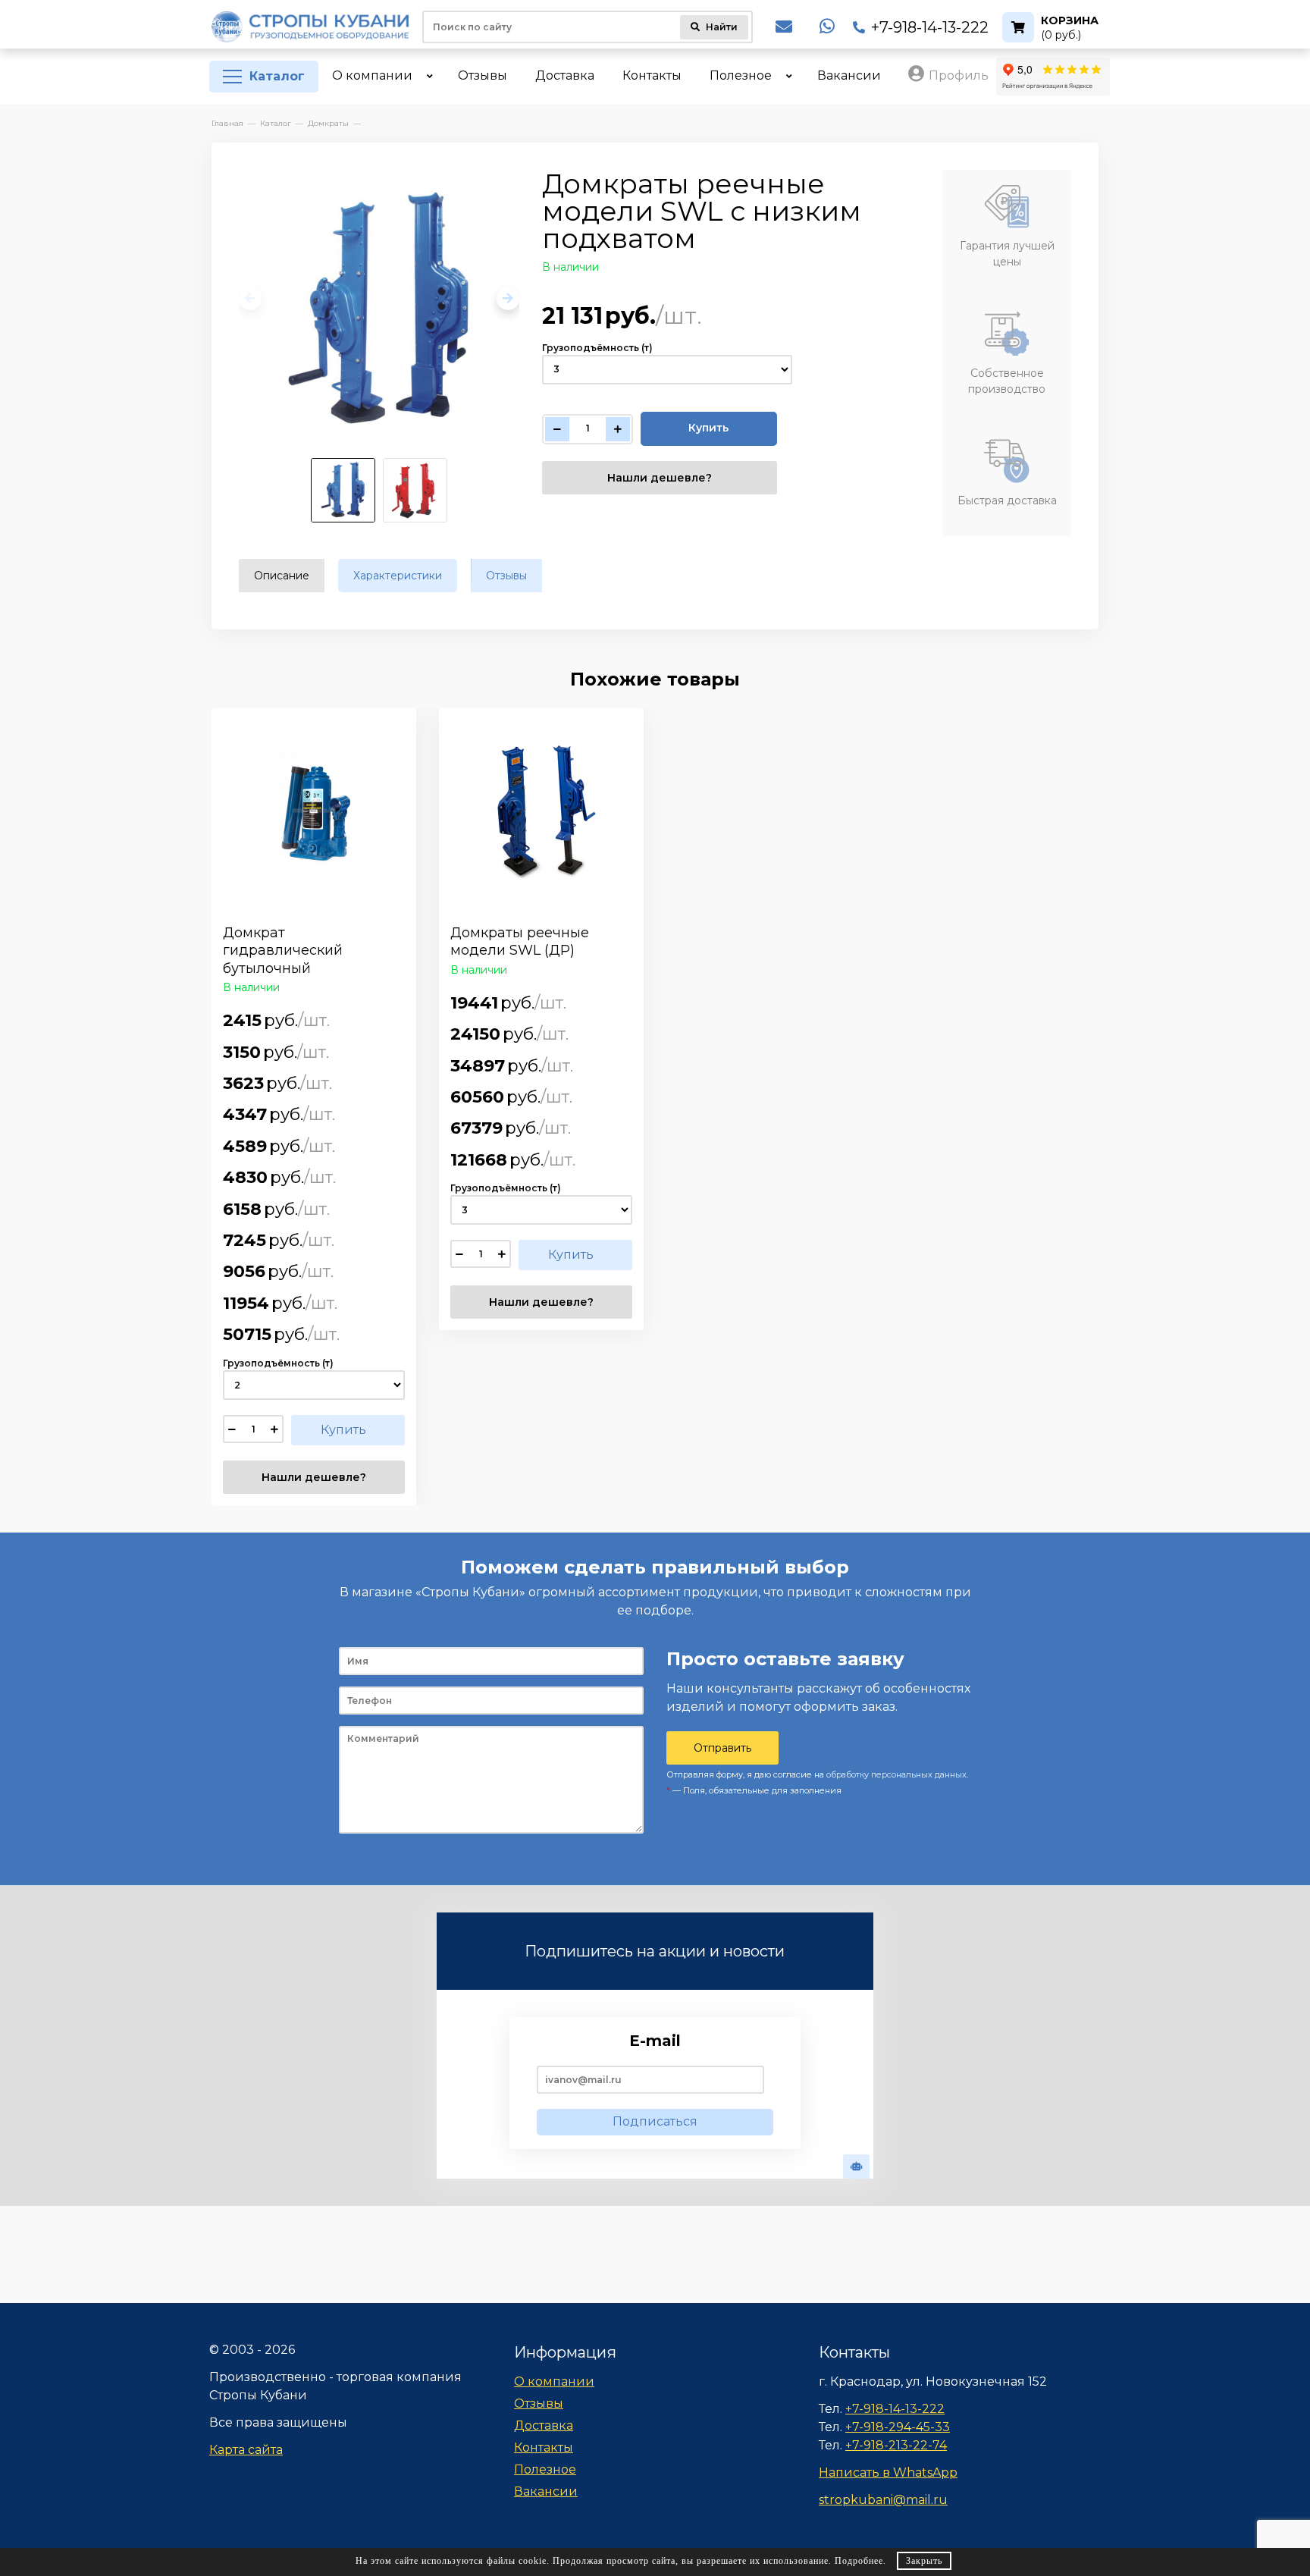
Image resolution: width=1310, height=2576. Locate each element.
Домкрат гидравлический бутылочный (283, 951)
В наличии (570, 267)
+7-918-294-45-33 (898, 2427)
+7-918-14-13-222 (930, 27)
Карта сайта (246, 2450)
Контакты (544, 2447)
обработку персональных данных (896, 1774)
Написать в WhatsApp (888, 2472)
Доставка (544, 2425)
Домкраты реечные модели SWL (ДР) (520, 941)
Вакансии (546, 2491)
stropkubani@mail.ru (883, 2500)
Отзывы (539, 2403)
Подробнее (859, 2561)
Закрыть (924, 2561)
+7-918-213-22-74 (896, 2445)
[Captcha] (856, 2167)
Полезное (545, 2469)
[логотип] (310, 27)
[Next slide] (508, 299)
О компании (554, 2381)
